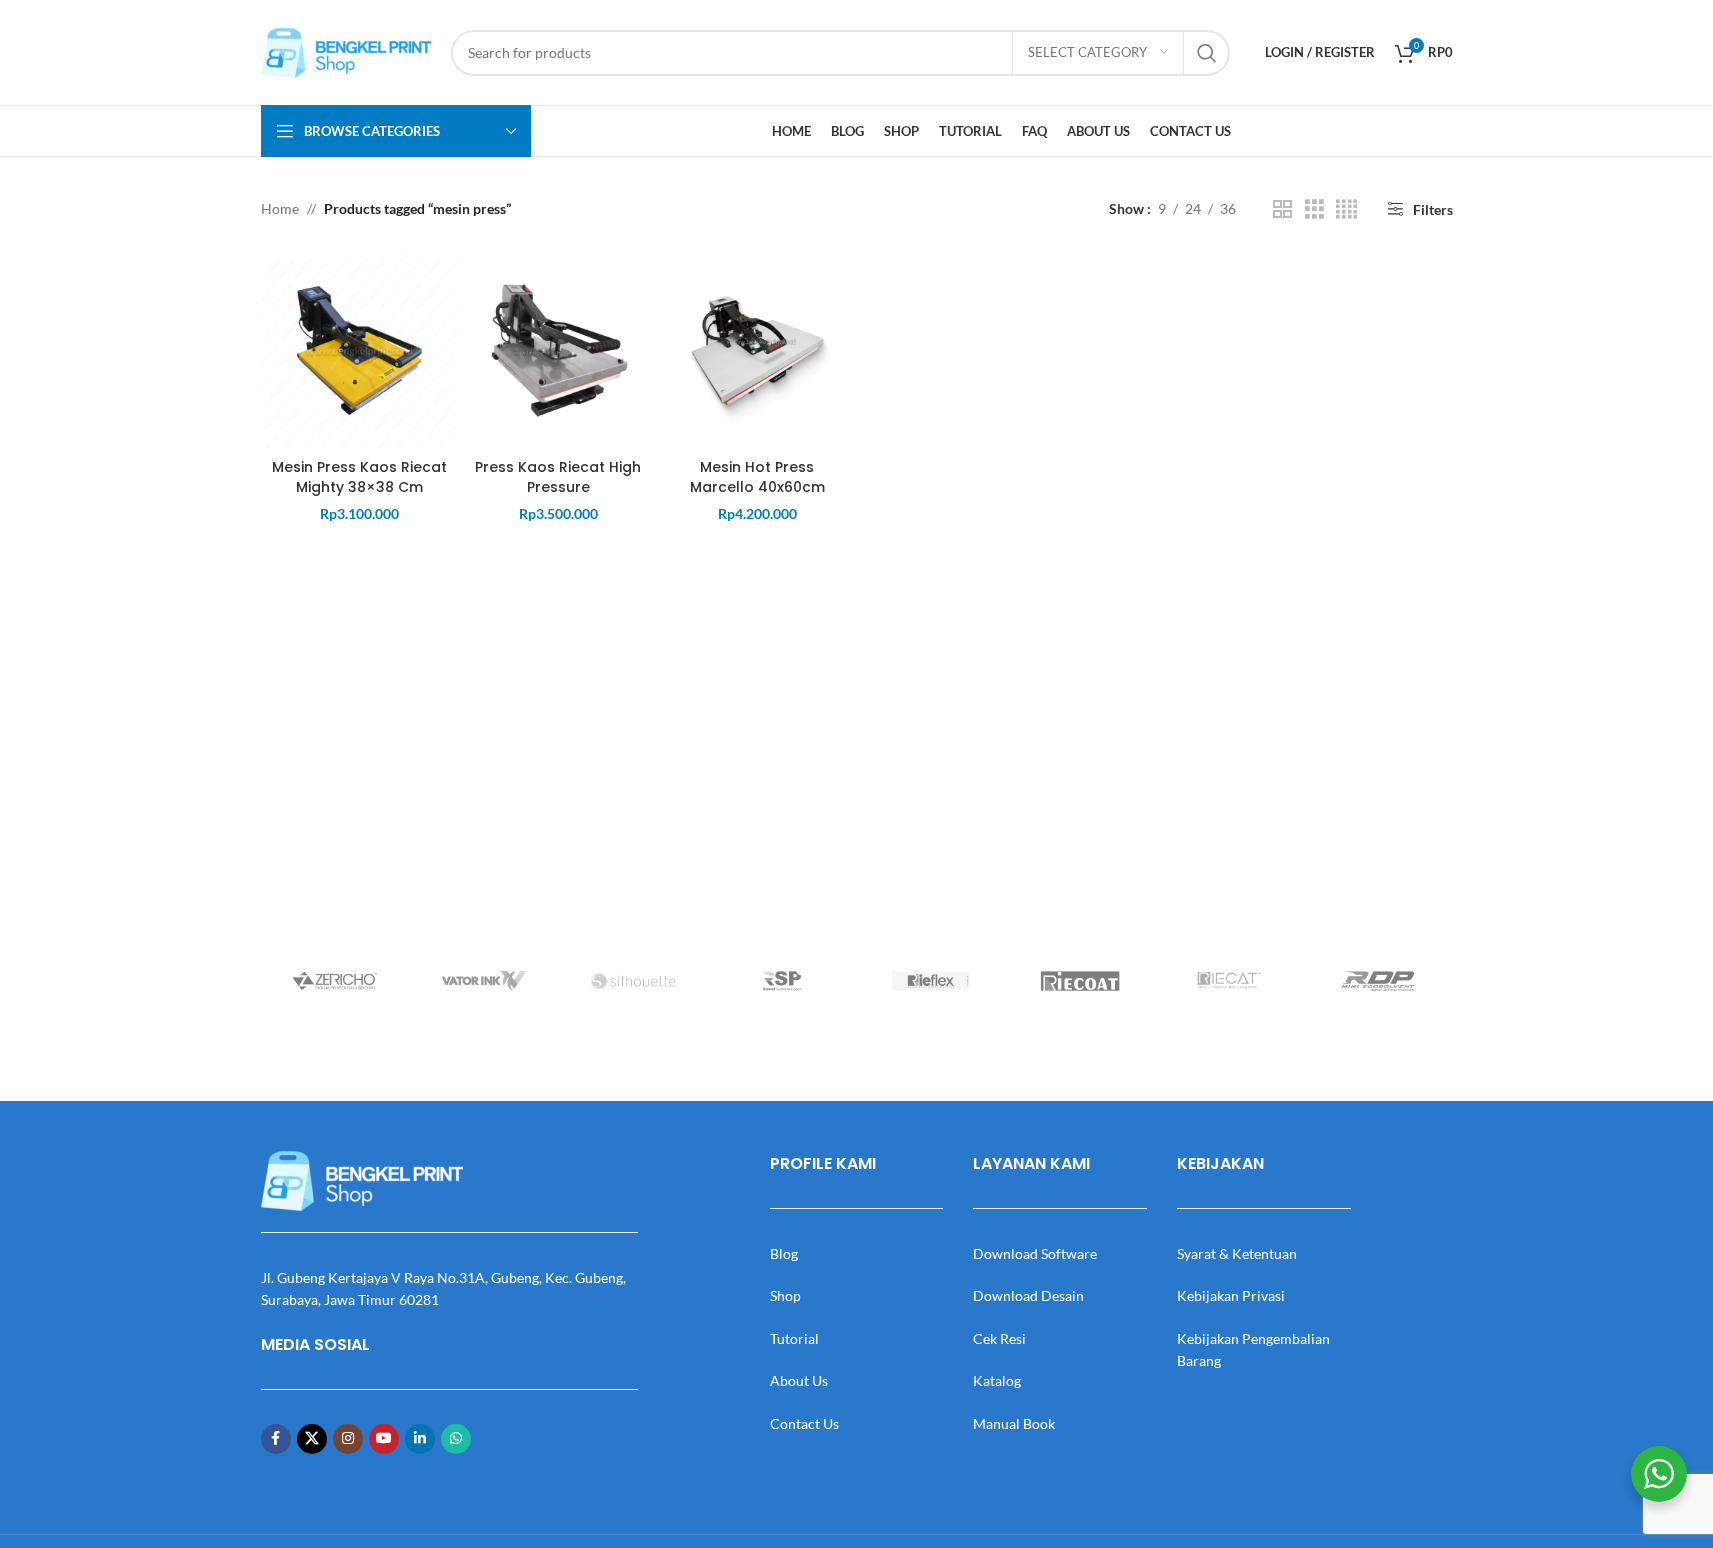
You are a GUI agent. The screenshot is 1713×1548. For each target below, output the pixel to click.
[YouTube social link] (384, 1439)
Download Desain (1028, 1295)
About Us (799, 1380)
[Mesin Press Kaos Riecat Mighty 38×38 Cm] (359, 350)
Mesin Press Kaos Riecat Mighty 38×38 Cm (359, 477)
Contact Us (804, 1423)
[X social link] (312, 1439)
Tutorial (794, 1338)
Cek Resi (999, 1338)
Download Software (1035, 1253)
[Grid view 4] (1346, 209)
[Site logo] (346, 50)
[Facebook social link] (276, 1439)
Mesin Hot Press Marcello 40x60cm (757, 477)
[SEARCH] (1207, 53)
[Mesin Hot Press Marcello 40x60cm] (757, 350)
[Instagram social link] (348, 1439)
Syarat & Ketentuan (1237, 1253)
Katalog (997, 1380)
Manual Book (1014, 1423)
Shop (785, 1295)
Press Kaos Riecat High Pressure (558, 477)
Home (280, 208)
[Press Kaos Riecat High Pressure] (558, 350)
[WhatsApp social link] (456, 1439)
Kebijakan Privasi (1231, 1295)
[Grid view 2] (1282, 209)
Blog (784, 1253)
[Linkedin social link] (420, 1439)
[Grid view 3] (1314, 209)
